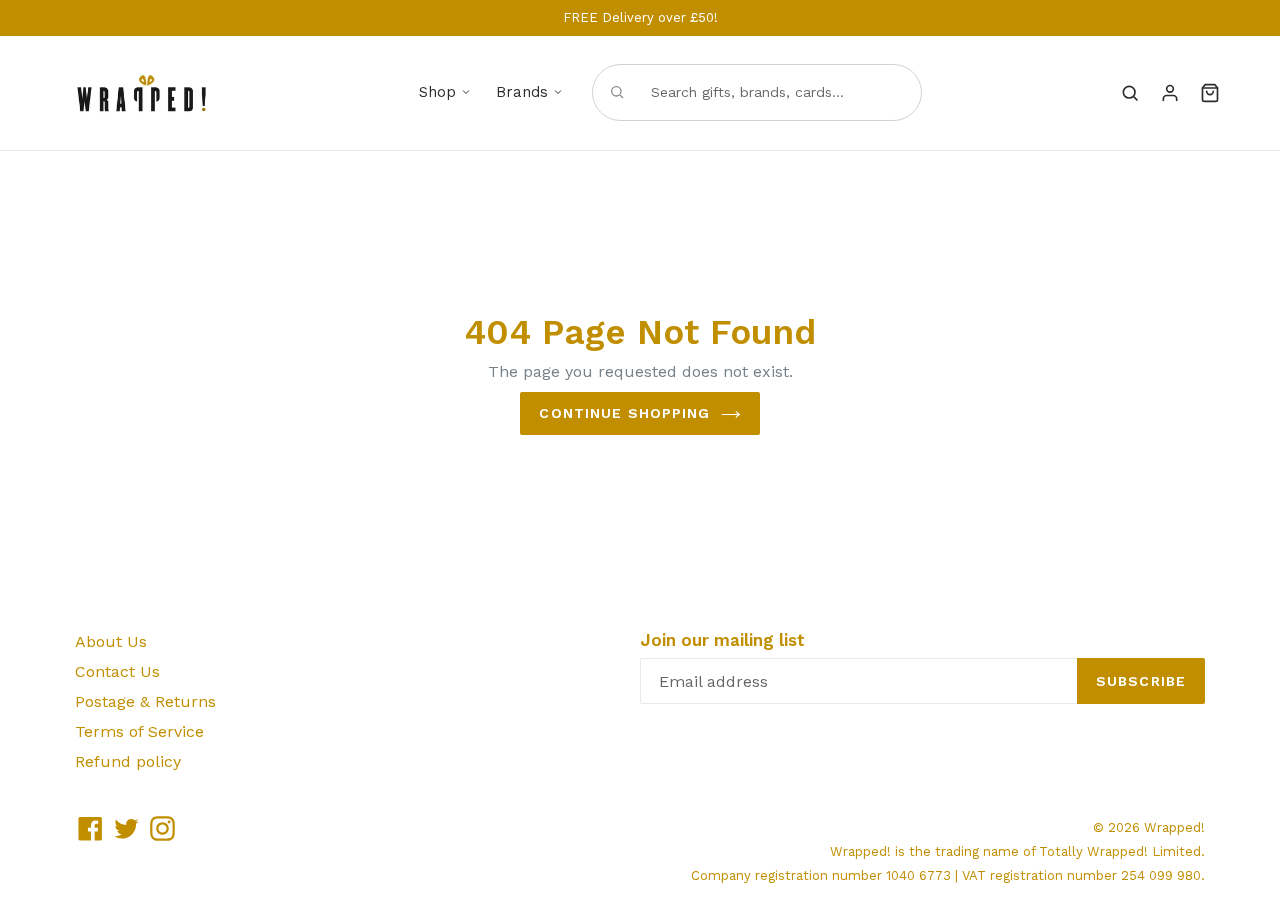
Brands (522, 92)
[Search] (1130, 93)
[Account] (1170, 93)
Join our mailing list (722, 640)
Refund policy (128, 761)
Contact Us (117, 671)
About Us (111, 641)
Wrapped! (1174, 827)
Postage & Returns (145, 701)
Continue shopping (624, 413)
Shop (437, 92)
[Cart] (1210, 93)
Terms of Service (139, 731)
